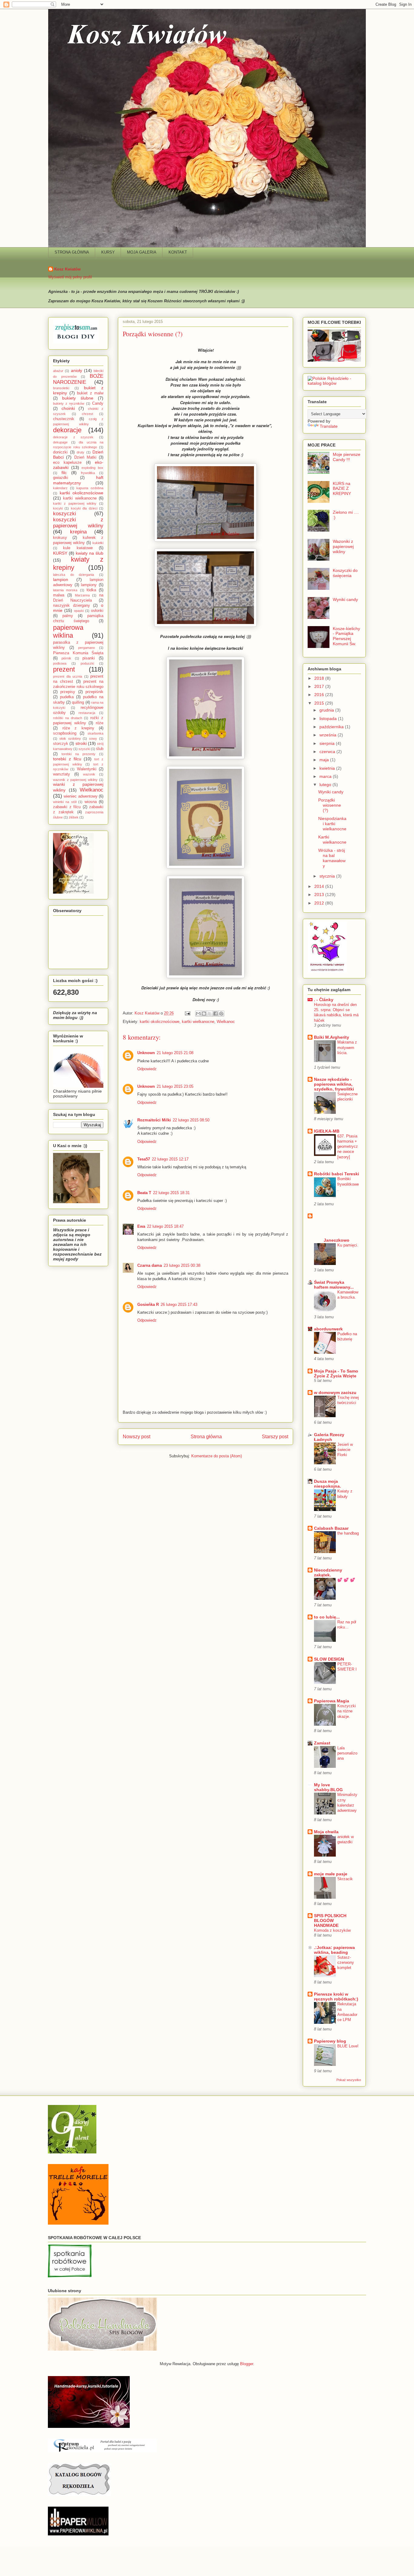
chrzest (87, 414)
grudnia (327, 710)
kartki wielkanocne (198, 1022)
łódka (91, 590)
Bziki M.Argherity (332, 1037)
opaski (79, 611)
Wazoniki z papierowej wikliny (343, 546)
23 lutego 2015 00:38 (182, 1265)
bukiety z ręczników (69, 403)
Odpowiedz (147, 1069)
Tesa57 (144, 1159)
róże (100, 723)
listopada (329, 719)
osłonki (97, 611)
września (329, 735)
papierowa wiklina (68, 632)
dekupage (60, 442)
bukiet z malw (90, 393)
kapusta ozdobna (90, 488)
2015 (320, 703)
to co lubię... (327, 1617)
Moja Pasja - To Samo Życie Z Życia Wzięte (336, 1373)
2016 (320, 695)
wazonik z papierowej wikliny (75, 780)
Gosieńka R (148, 1305)
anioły (77, 370)
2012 (320, 903)
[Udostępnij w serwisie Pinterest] (221, 1014)
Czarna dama (150, 1265)
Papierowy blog (330, 2041)
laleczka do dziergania (73, 575)
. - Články (324, 1000)
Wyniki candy (345, 599)
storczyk (61, 744)
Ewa (141, 1226)
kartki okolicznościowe (160, 1022)
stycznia (328, 876)
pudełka (67, 697)
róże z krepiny (78, 728)
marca (326, 776)
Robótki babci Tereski (337, 1174)
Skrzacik (345, 1879)
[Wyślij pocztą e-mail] (198, 1014)
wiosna (91, 802)
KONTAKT (178, 252)
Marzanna (82, 595)
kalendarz (60, 488)
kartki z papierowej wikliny (75, 503)
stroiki (81, 743)
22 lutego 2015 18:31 (171, 1193)
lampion (61, 579)
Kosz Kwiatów (67, 269)
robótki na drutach (68, 718)
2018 (320, 678)
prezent (64, 669)
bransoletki (61, 388)
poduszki (87, 663)
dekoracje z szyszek (73, 437)
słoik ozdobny (70, 739)
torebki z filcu (67, 759)
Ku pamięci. (348, 1245)
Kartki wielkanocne (332, 840)
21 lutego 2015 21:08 (175, 1053)
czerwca (328, 752)
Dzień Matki (85, 457)
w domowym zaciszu (335, 1393)
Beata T (144, 1193)
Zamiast (322, 1743)
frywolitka (88, 473)
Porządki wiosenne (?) (330, 805)
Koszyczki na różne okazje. (347, 1711)
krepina (78, 532)
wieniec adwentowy (80, 796)
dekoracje (67, 430)
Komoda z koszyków (332, 1930)
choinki (68, 408)
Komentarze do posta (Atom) (217, 1456)
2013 (320, 895)
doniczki (60, 452)
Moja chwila (326, 1832)
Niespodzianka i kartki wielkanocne (332, 824)
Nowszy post (137, 1437)
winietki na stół (65, 802)
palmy (68, 616)
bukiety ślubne (78, 398)
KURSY (108, 252)
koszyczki (65, 514)
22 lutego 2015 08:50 (191, 1120)
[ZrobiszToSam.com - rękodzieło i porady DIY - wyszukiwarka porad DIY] (76, 342)
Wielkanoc (226, 1022)
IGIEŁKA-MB (327, 1131)
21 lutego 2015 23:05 (175, 1086)
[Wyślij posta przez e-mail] (187, 1013)
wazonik (89, 774)
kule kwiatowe (78, 548)
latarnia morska (65, 590)
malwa (59, 595)
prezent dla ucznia (68, 676)
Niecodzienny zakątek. (328, 1572)
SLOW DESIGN (329, 1659)
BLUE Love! (348, 2046)
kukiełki (98, 543)
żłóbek (74, 817)
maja (325, 760)
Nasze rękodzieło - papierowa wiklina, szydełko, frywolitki (334, 1084)
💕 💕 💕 (346, 1580)
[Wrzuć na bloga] (204, 1014)
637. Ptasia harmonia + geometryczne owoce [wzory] (348, 1147)
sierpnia (328, 743)
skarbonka (95, 733)
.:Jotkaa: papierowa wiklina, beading (334, 1950)
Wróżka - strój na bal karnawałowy (332, 858)
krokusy (60, 538)
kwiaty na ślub (90, 553)
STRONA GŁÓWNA (72, 252)
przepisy (68, 692)
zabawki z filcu (67, 807)
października (332, 727)
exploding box (92, 468)
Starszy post (275, 1437)
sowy (93, 739)
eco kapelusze (67, 463)
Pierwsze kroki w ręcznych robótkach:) (336, 1997)
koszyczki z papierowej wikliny (78, 523)
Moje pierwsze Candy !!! (347, 457)
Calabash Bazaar (331, 1528)
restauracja (87, 713)
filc (64, 473)
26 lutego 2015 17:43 (179, 1305)
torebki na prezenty (78, 754)
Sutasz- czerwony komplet (346, 1963)
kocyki (58, 508)
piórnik (66, 658)
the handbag (348, 1533)
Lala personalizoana (347, 1753)
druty (80, 452)
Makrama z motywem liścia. (347, 1047)
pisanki (89, 658)
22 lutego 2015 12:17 (170, 1159)
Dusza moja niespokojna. (327, 1484)
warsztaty (62, 774)
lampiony (89, 585)
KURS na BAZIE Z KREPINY (342, 489)
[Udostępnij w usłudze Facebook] (215, 1014)
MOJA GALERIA (142, 252)
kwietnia (328, 768)
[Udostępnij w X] (210, 1014)
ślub (100, 749)
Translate (329, 426)
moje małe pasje (331, 1874)
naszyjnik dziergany (72, 606)
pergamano (87, 648)
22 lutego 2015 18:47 (165, 1226)
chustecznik (64, 419)
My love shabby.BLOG (328, 1787)
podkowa (60, 663)
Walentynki (87, 769)
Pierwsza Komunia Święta (78, 653)
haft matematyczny (78, 480)
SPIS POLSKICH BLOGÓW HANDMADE (330, 1920)
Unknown (146, 1053)
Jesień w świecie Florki (345, 1450)
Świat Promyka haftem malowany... (334, 1285)
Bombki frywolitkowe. (348, 1184)
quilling (78, 702)
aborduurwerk (328, 1329)
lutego (326, 785)
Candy (98, 403)
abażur (58, 371)
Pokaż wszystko (349, 2080)
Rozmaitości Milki (154, 1120)
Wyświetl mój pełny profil (70, 277)
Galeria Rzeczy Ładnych (329, 1437)
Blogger (247, 2364)
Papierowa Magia (332, 1701)
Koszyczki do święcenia (345, 573)
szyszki (84, 749)
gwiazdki (61, 478)
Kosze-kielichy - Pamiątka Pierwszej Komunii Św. (346, 636)
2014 (320, 886)
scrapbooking (65, 733)
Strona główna (206, 1437)
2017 (320, 686)
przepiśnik (94, 692)
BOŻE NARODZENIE (78, 379)
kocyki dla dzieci (84, 508)
